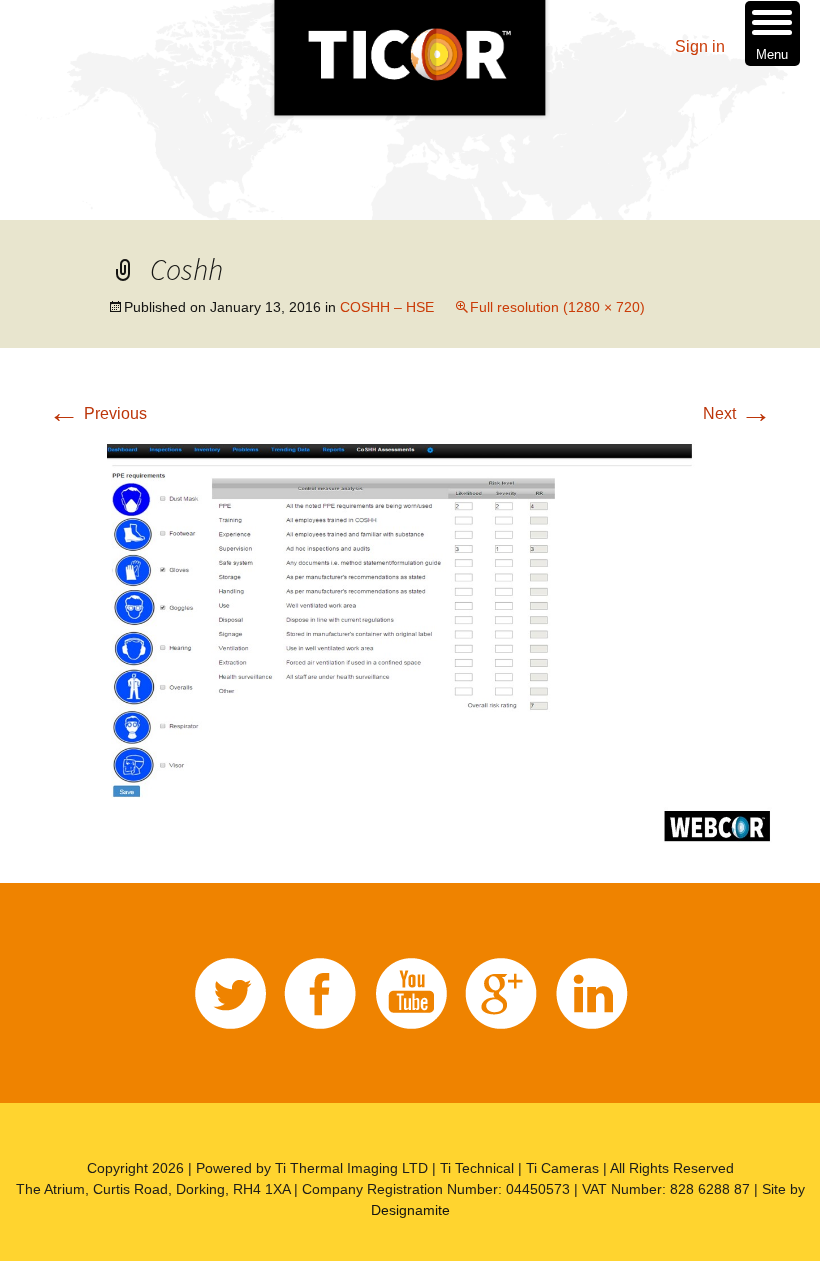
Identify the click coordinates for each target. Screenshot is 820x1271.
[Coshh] (410, 638)
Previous (97, 413)
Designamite (410, 1210)
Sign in (700, 46)
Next (737, 413)
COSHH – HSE (387, 307)
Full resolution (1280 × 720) (557, 307)
